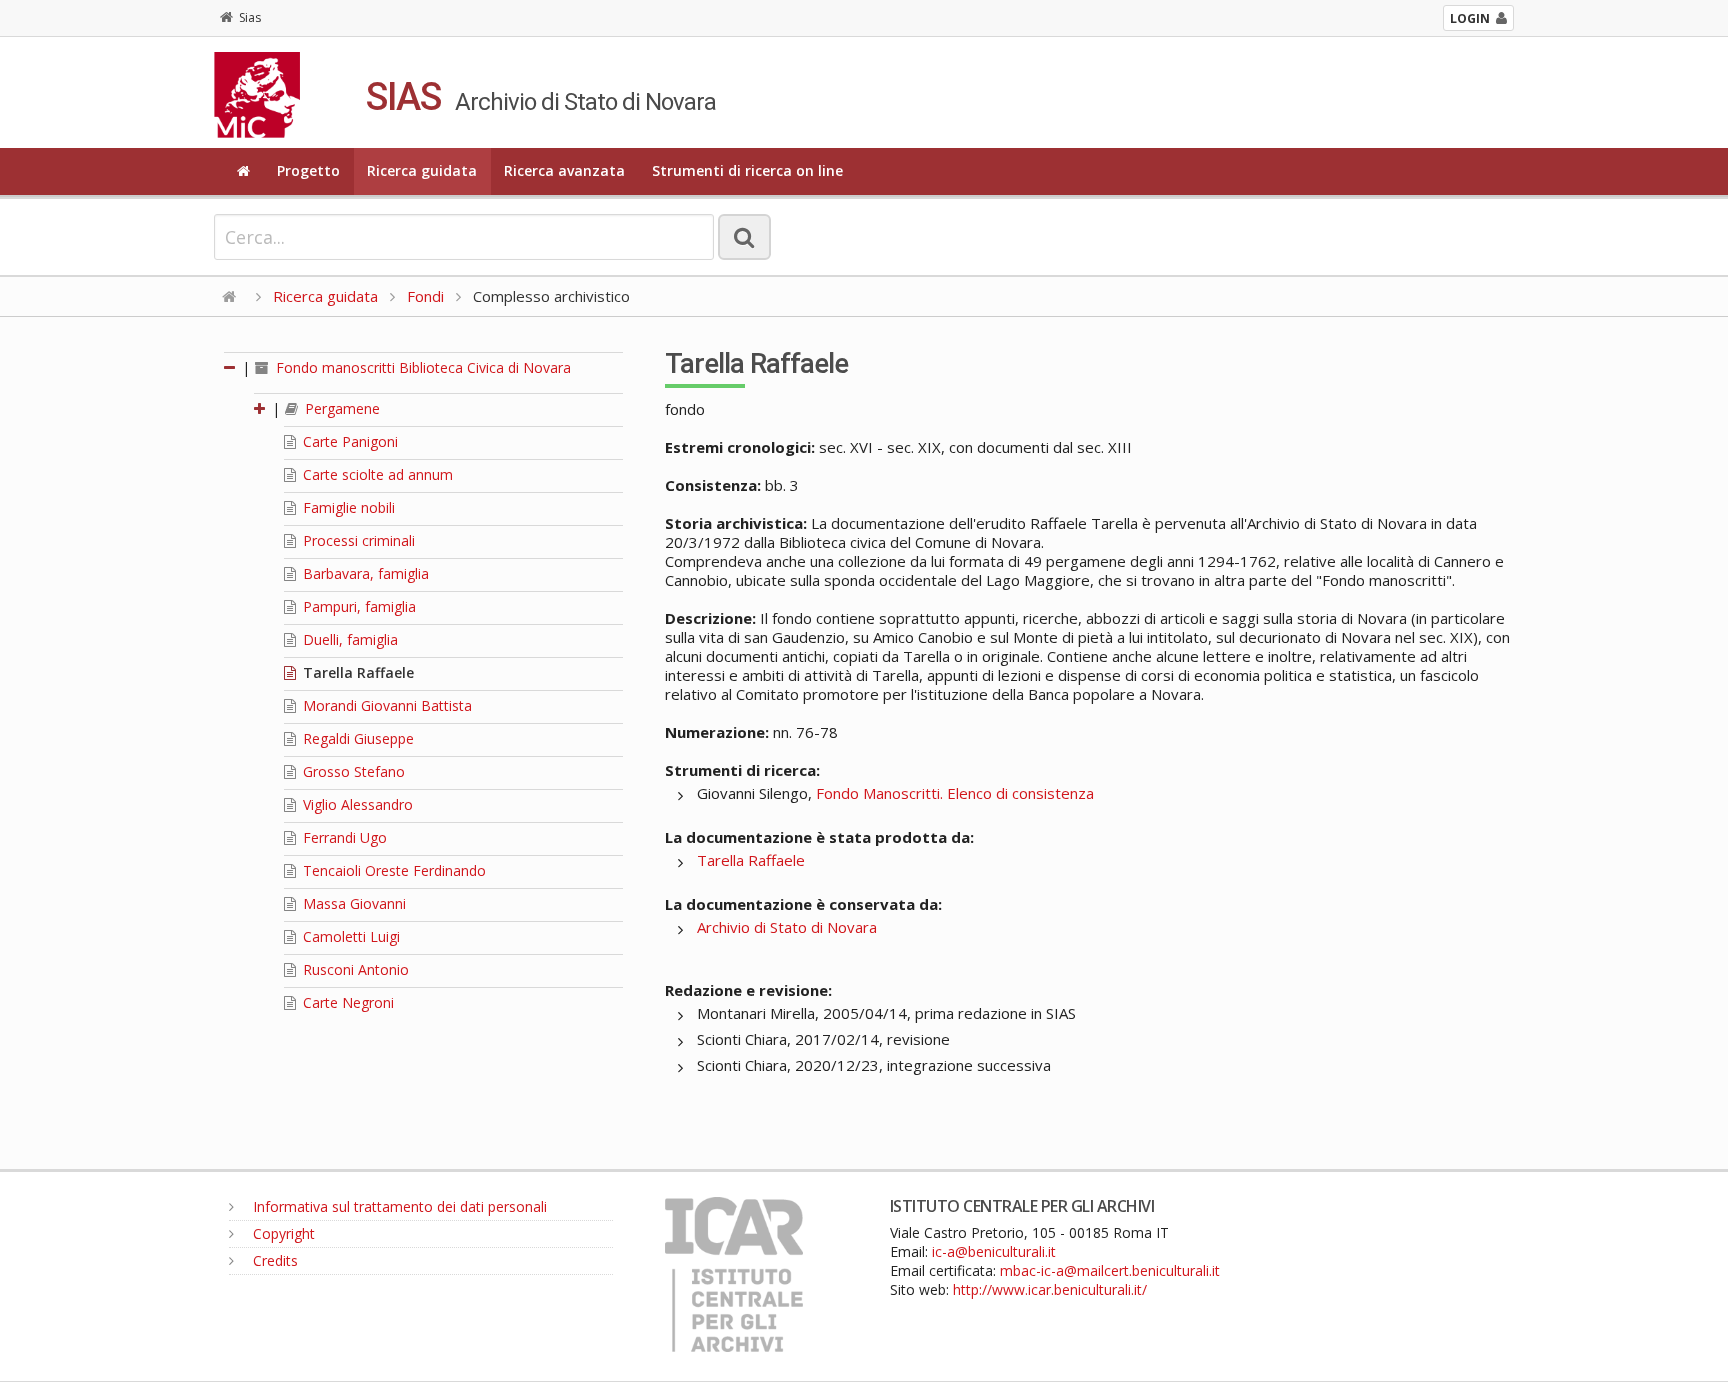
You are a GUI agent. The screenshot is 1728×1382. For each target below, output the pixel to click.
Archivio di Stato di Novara (787, 927)
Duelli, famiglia (348, 639)
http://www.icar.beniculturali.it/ (1050, 1289)
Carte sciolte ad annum (376, 474)
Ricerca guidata (422, 170)
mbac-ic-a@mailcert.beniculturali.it (1110, 1270)
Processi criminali (357, 540)
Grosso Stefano (352, 771)
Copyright (282, 1233)
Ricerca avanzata (564, 170)
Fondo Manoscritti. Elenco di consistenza (955, 793)
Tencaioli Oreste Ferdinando (392, 870)
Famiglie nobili (347, 507)
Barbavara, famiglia (364, 573)
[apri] (261, 408)
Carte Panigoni (348, 441)
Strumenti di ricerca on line (747, 170)
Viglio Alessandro (356, 804)
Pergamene (340, 408)
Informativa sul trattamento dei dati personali (398, 1206)
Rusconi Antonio (354, 969)
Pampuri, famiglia (357, 606)
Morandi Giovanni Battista (385, 705)
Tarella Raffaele (356, 672)
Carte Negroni (346, 1002)
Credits (273, 1260)
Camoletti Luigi (349, 936)
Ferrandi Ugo (343, 837)
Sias (250, 17)
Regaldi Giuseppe (356, 738)
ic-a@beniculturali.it (994, 1251)
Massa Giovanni (352, 903)
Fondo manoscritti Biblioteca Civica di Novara (421, 367)
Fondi (425, 296)
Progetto (308, 170)
